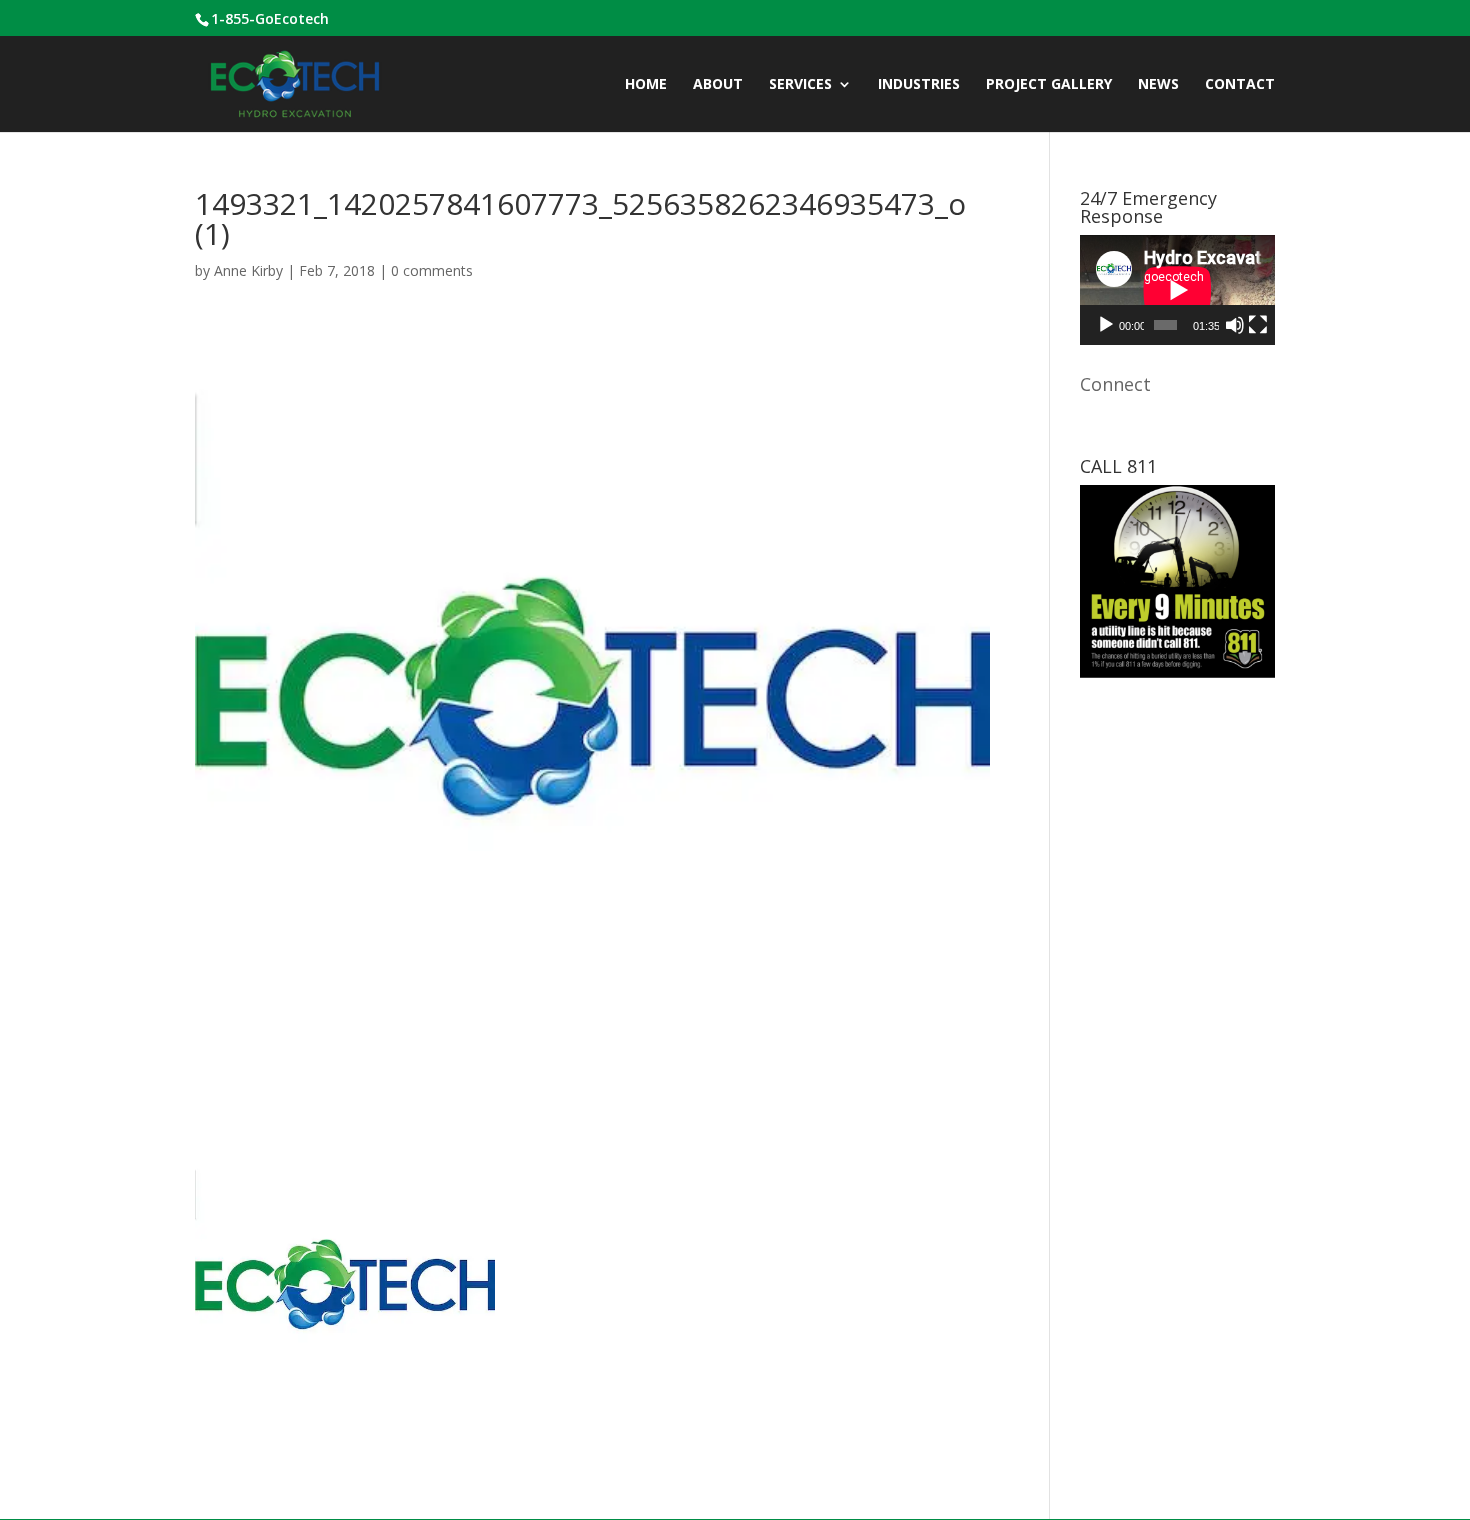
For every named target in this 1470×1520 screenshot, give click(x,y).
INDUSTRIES (919, 85)
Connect (1115, 384)
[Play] (1106, 325)
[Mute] (1235, 325)
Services (800, 85)
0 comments (432, 270)
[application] (1177, 290)
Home (646, 85)
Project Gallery (1049, 85)
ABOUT (718, 85)
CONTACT (1240, 85)
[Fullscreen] (1258, 325)
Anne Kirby (248, 270)
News (1158, 85)
